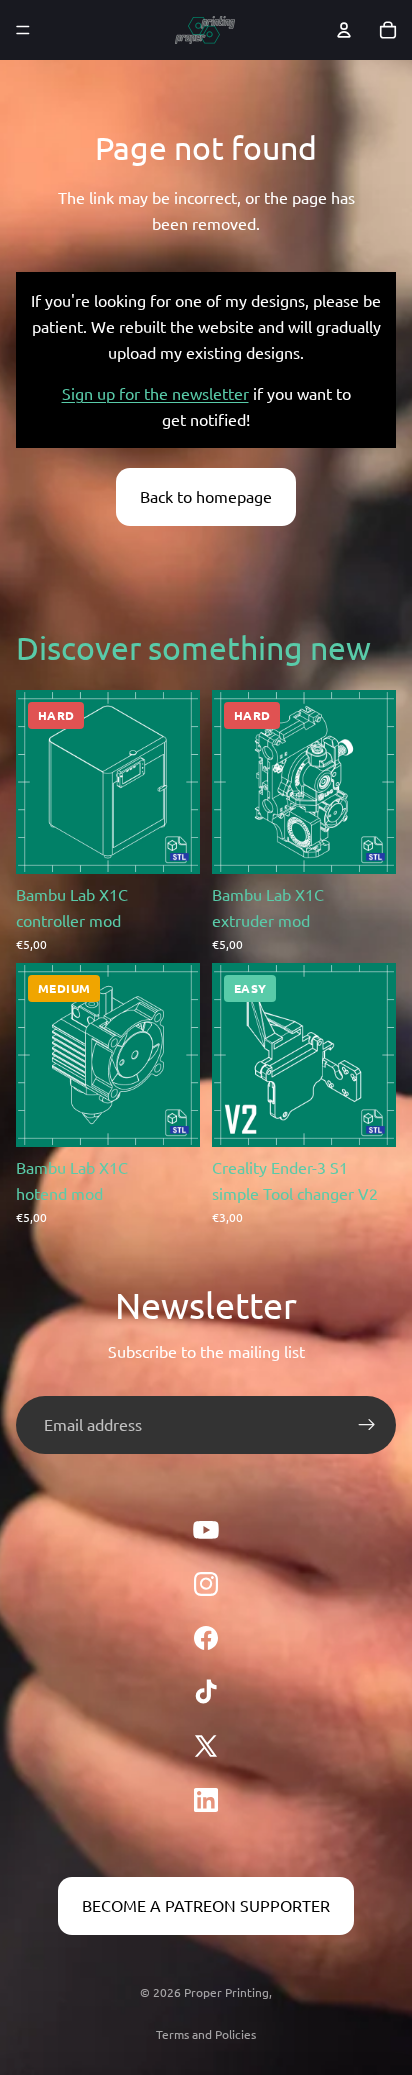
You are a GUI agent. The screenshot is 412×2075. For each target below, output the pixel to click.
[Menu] (23, 30)
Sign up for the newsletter (155, 393)
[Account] (344, 30)
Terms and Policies (206, 2034)
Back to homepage (206, 496)
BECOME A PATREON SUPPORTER (206, 1905)
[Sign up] (367, 1425)
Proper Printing (226, 1992)
